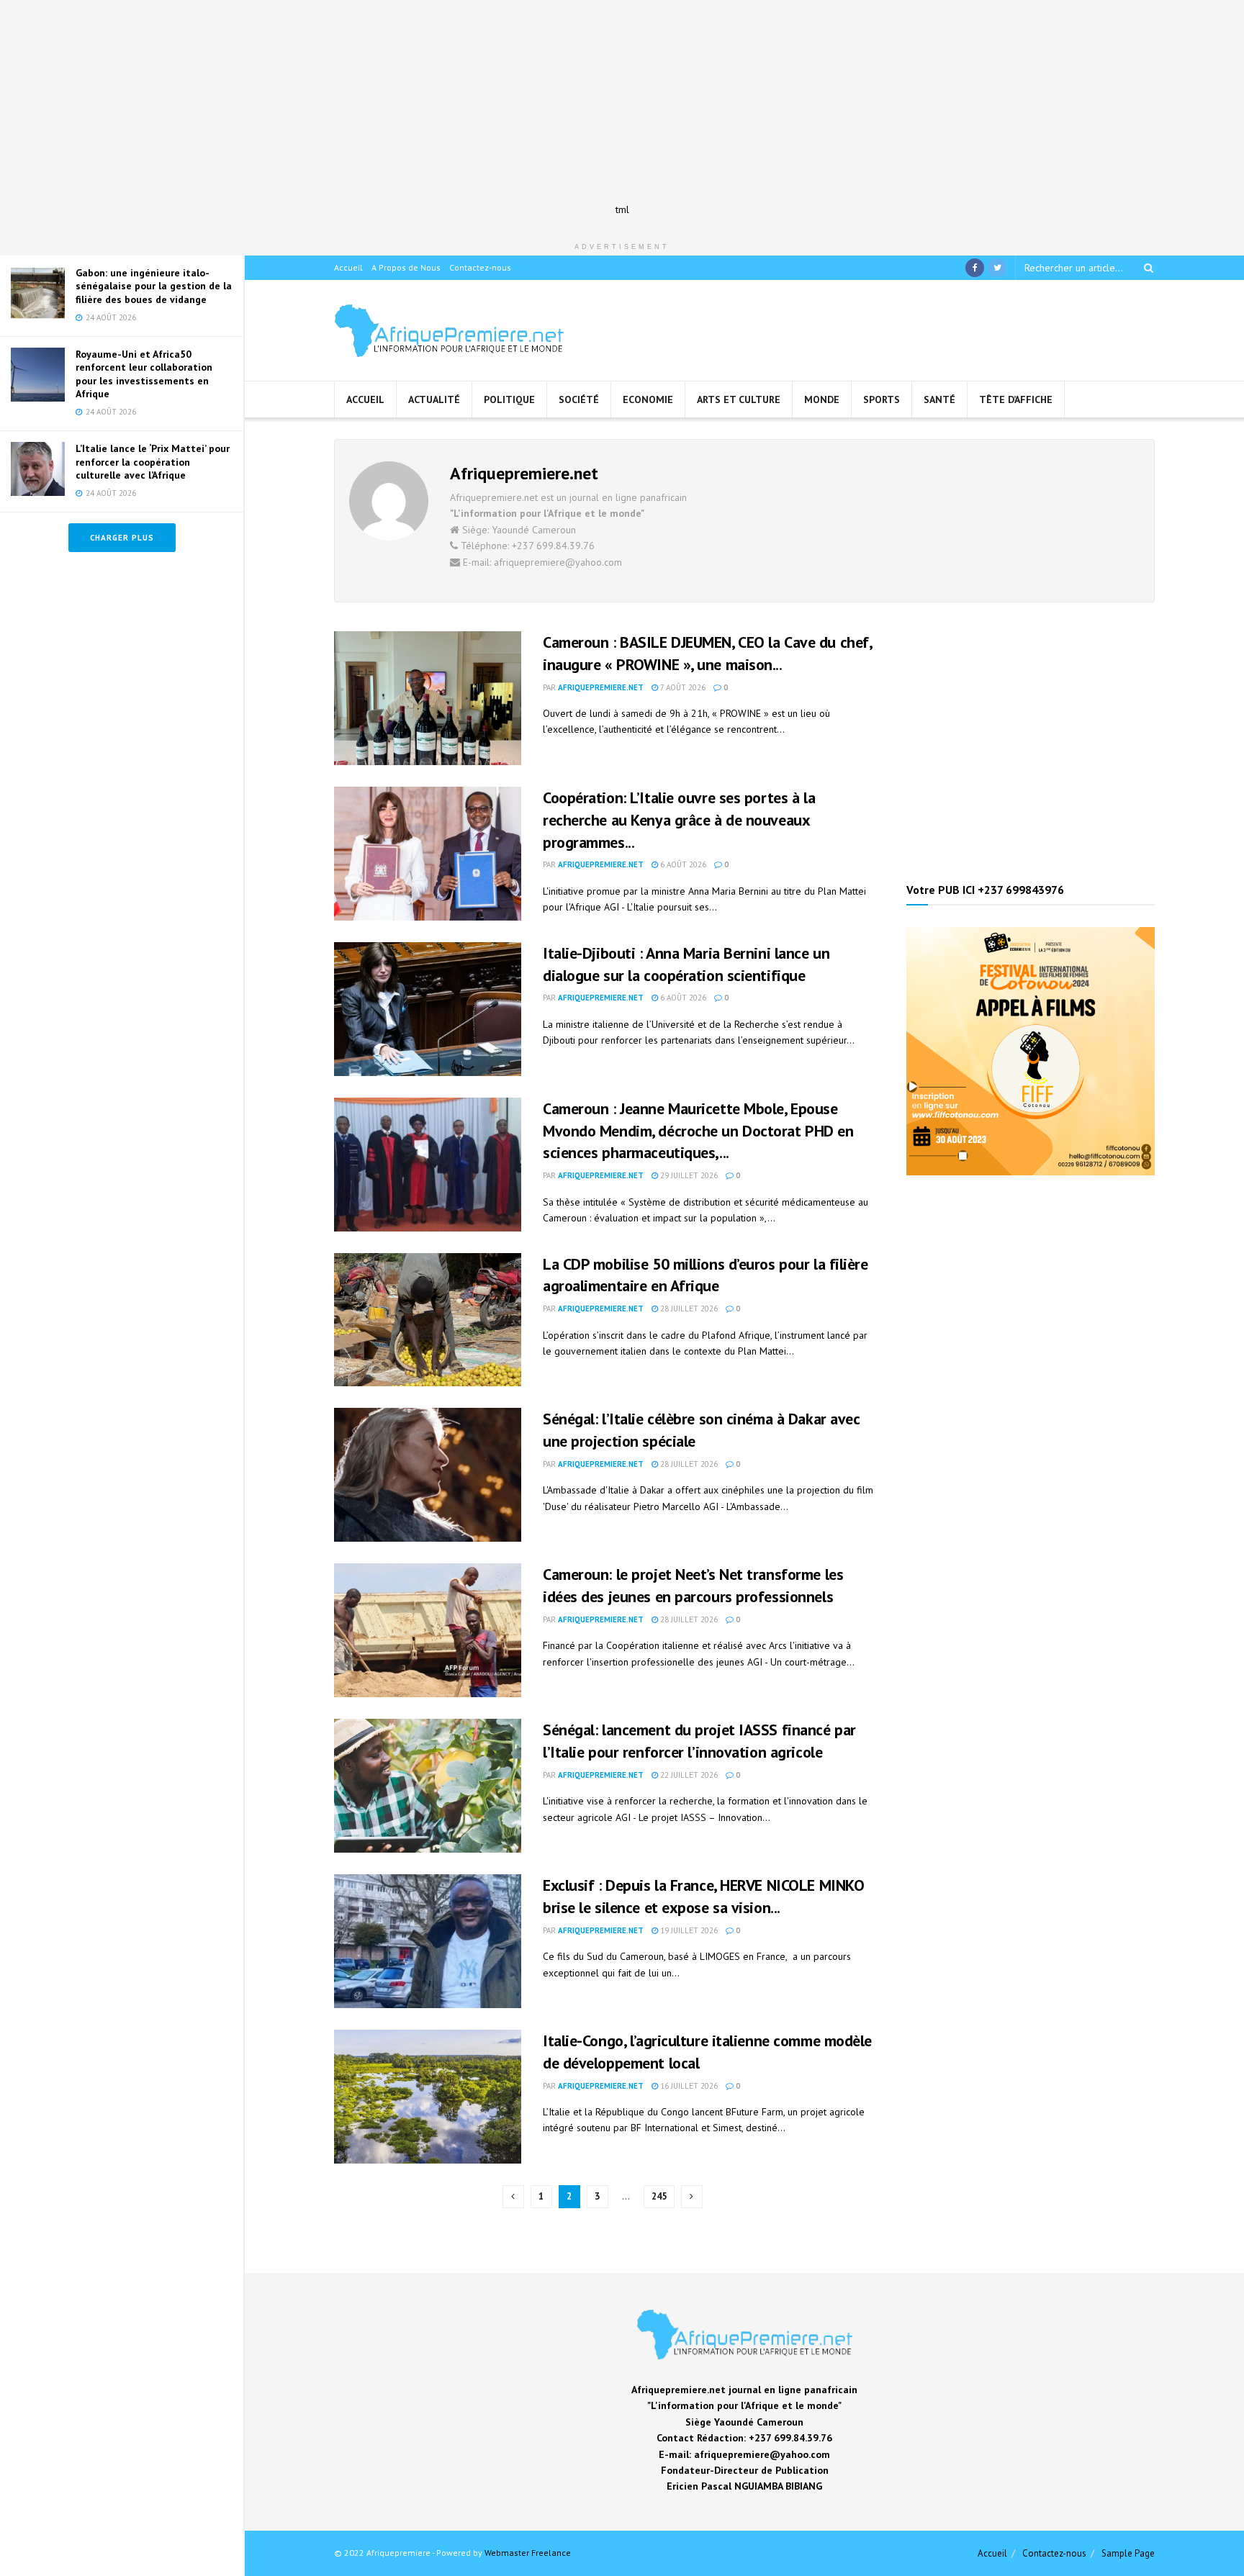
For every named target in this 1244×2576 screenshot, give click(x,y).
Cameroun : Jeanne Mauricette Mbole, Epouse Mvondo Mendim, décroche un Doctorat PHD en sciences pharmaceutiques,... (698, 1131)
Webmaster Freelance (528, 2553)
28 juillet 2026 (688, 1309)
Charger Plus (122, 538)
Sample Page (1128, 2553)
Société (579, 399)
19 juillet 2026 (688, 1930)
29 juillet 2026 (688, 1175)
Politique (509, 399)
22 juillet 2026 (688, 1775)
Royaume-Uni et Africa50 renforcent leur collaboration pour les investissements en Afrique (144, 374)
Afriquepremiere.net (601, 687)
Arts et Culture (739, 399)
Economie (648, 399)
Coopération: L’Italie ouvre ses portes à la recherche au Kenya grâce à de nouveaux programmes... (679, 820)
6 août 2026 (682, 864)
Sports (882, 399)
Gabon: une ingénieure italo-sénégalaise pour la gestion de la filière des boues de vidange (154, 286)
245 (659, 2196)
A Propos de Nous (406, 267)
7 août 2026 (682, 687)
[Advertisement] (622, 101)
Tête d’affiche (1016, 399)
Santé (939, 399)
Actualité (434, 399)
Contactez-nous (480, 267)
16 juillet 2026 (688, 2086)
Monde (822, 399)
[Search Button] (1146, 268)
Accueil (348, 267)
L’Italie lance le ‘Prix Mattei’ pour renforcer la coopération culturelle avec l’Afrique (153, 461)
